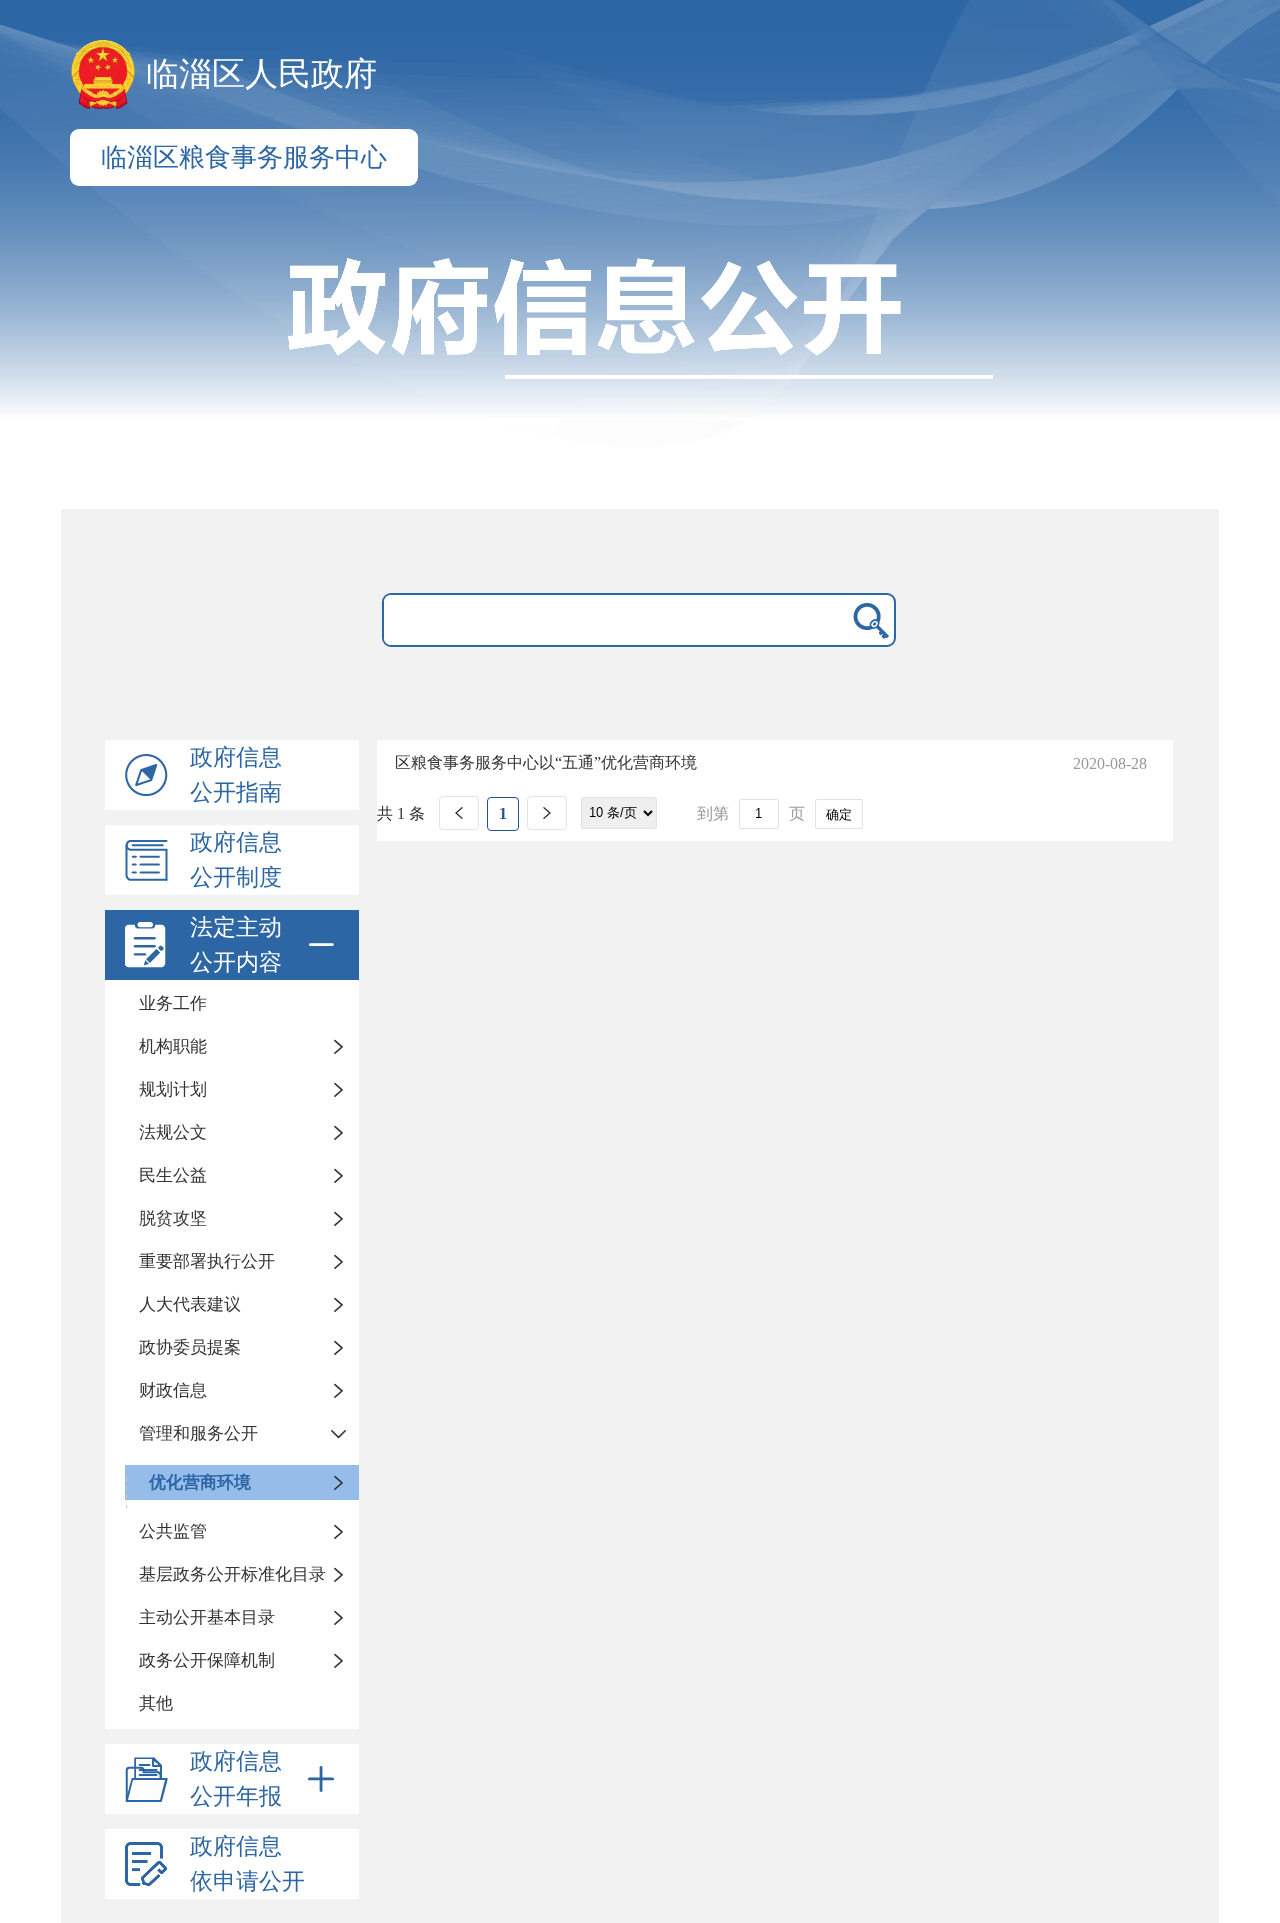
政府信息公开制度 (236, 860)
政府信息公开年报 (236, 1779)
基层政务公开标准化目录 (232, 1574)
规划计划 (173, 1089)
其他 (156, 1703)
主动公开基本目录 (207, 1617)
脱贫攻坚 (173, 1218)
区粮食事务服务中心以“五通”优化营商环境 (546, 762)
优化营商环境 (200, 1482)
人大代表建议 (190, 1304)
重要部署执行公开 (207, 1261)
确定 (839, 814)
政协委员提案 (190, 1347)
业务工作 (173, 1003)
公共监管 (173, 1531)
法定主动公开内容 (236, 945)
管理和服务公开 (198, 1433)
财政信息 (173, 1390)
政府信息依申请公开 (247, 1864)
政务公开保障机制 (207, 1660)
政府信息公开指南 (236, 775)
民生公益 (173, 1175)
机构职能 (173, 1046)
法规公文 (173, 1132)
